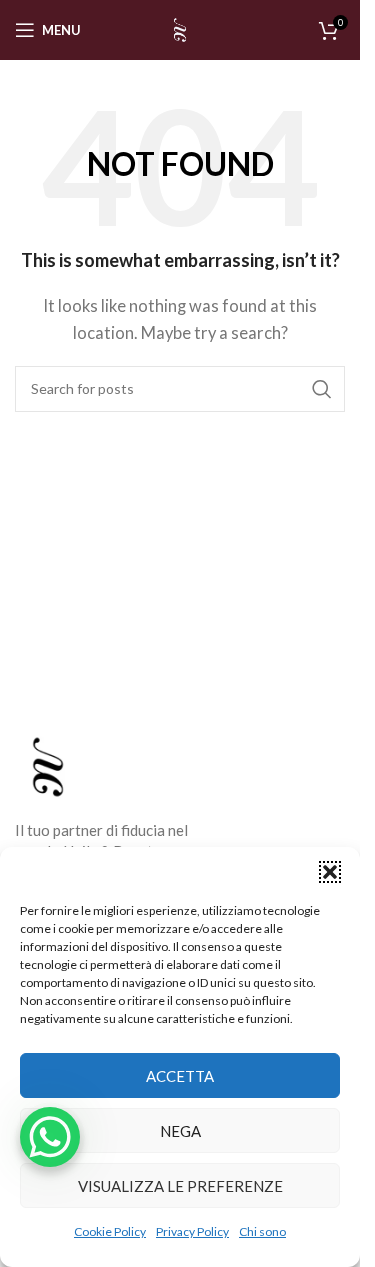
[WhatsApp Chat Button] (50, 1137)
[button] (330, 872)
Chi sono (262, 1231)
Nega (180, 1131)
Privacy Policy (192, 1231)
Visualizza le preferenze (180, 1186)
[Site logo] (180, 28)
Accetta (180, 1076)
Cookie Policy (110, 1231)
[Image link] (48, 764)
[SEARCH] (322, 389)
